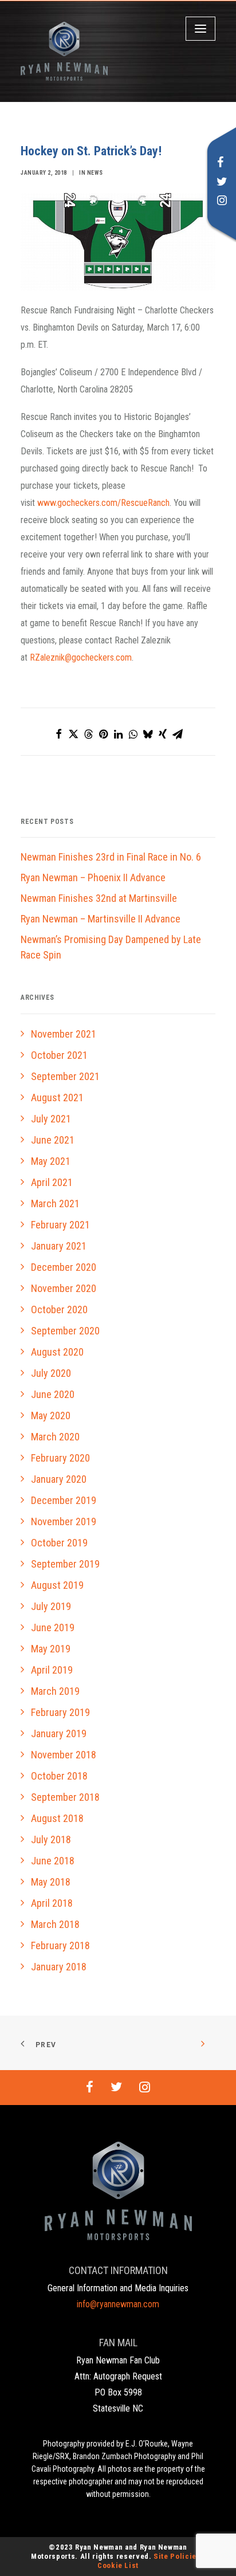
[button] (221, 164)
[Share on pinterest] (103, 734)
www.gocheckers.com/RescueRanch (103, 503)
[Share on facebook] (58, 734)
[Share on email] (178, 734)
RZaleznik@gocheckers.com (81, 657)
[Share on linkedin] (118, 734)
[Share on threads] (88, 734)
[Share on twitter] (73, 734)
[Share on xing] (163, 734)
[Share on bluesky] (148, 734)
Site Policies (177, 2556)
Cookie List (118, 2565)
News (95, 173)
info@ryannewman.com (118, 2304)
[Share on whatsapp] (133, 734)
